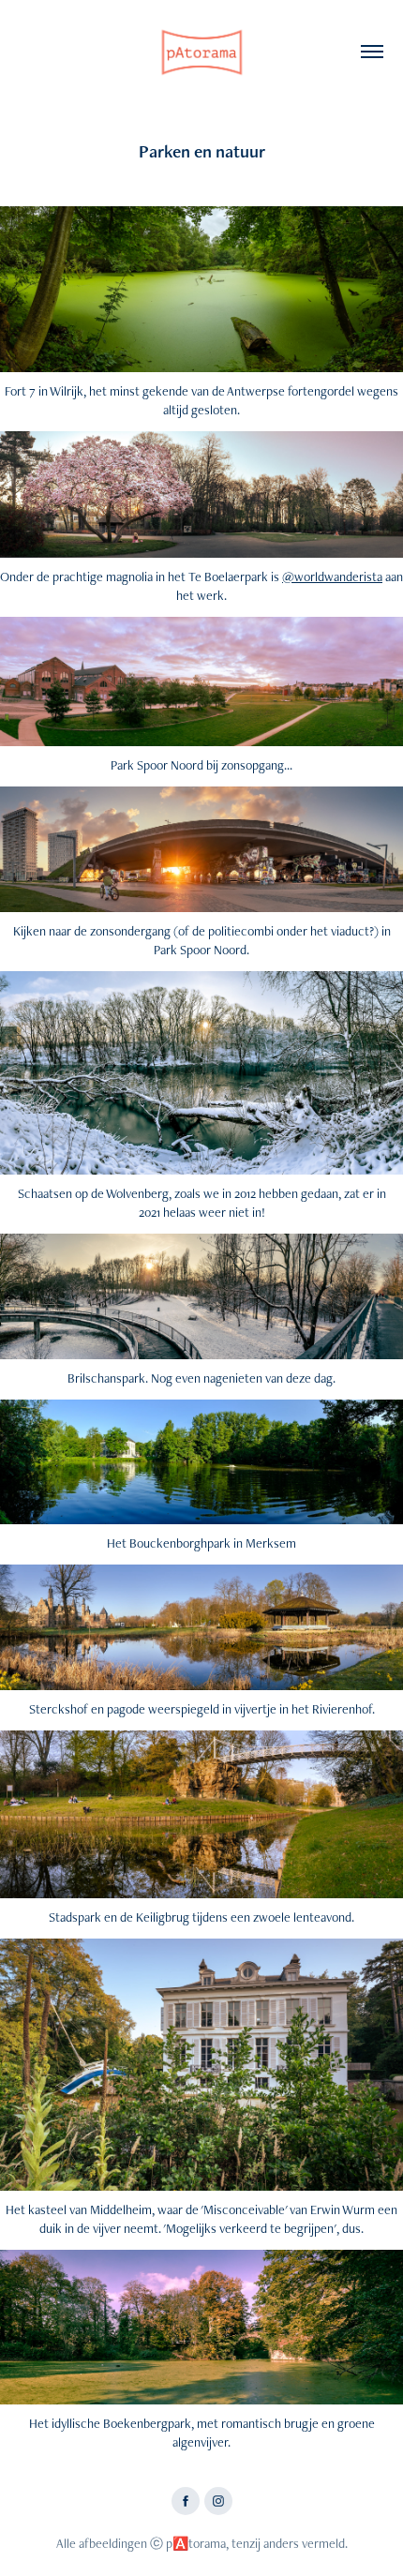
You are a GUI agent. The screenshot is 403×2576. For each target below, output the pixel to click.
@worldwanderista (332, 577)
